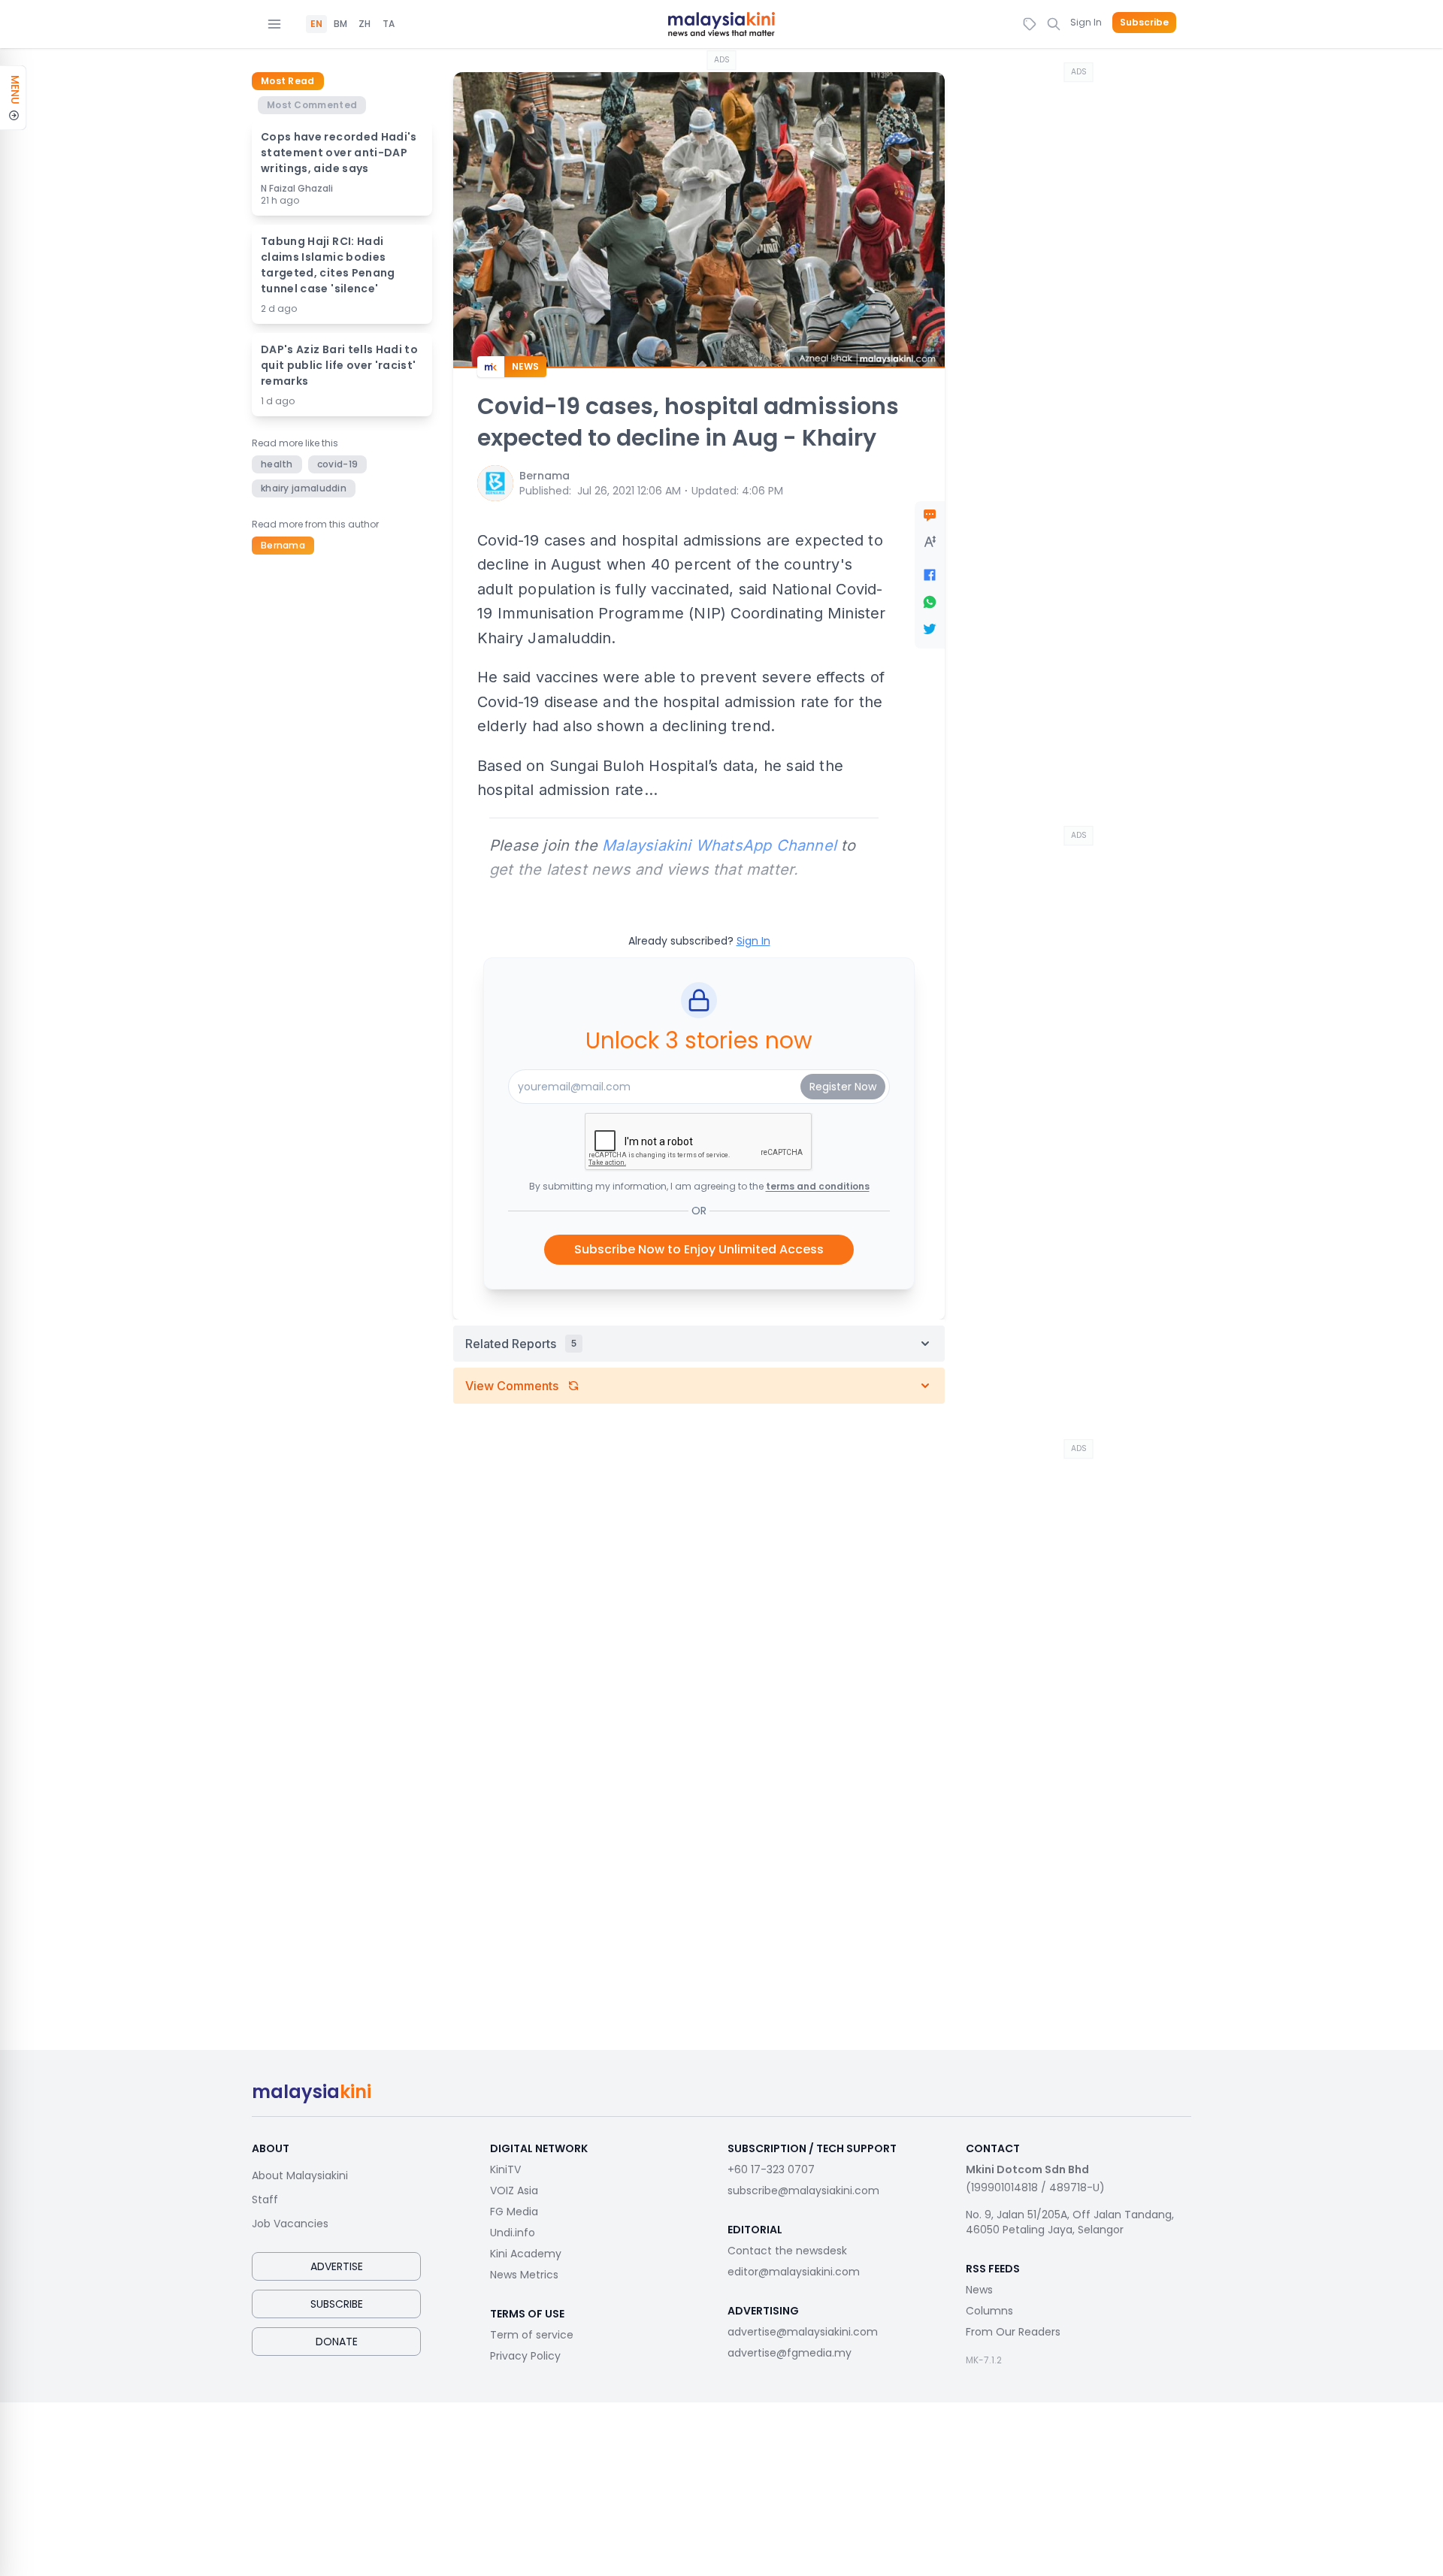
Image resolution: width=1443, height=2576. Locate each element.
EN (316, 24)
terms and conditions (818, 1186)
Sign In (1086, 22)
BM (340, 24)
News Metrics (524, 2275)
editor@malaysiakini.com (794, 2272)
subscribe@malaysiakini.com (803, 2191)
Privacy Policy (525, 2356)
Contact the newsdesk (787, 2251)
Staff (265, 2200)
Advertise (337, 2266)
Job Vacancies (290, 2224)
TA (389, 24)
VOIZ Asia (514, 2191)
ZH (365, 24)
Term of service (532, 2335)
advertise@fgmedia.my (790, 2353)
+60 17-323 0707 (771, 2169)
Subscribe (1144, 23)
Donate (337, 2342)
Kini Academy (526, 2254)
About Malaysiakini (300, 2175)
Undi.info (513, 2233)
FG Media (514, 2212)
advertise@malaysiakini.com (803, 2332)
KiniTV (505, 2169)
